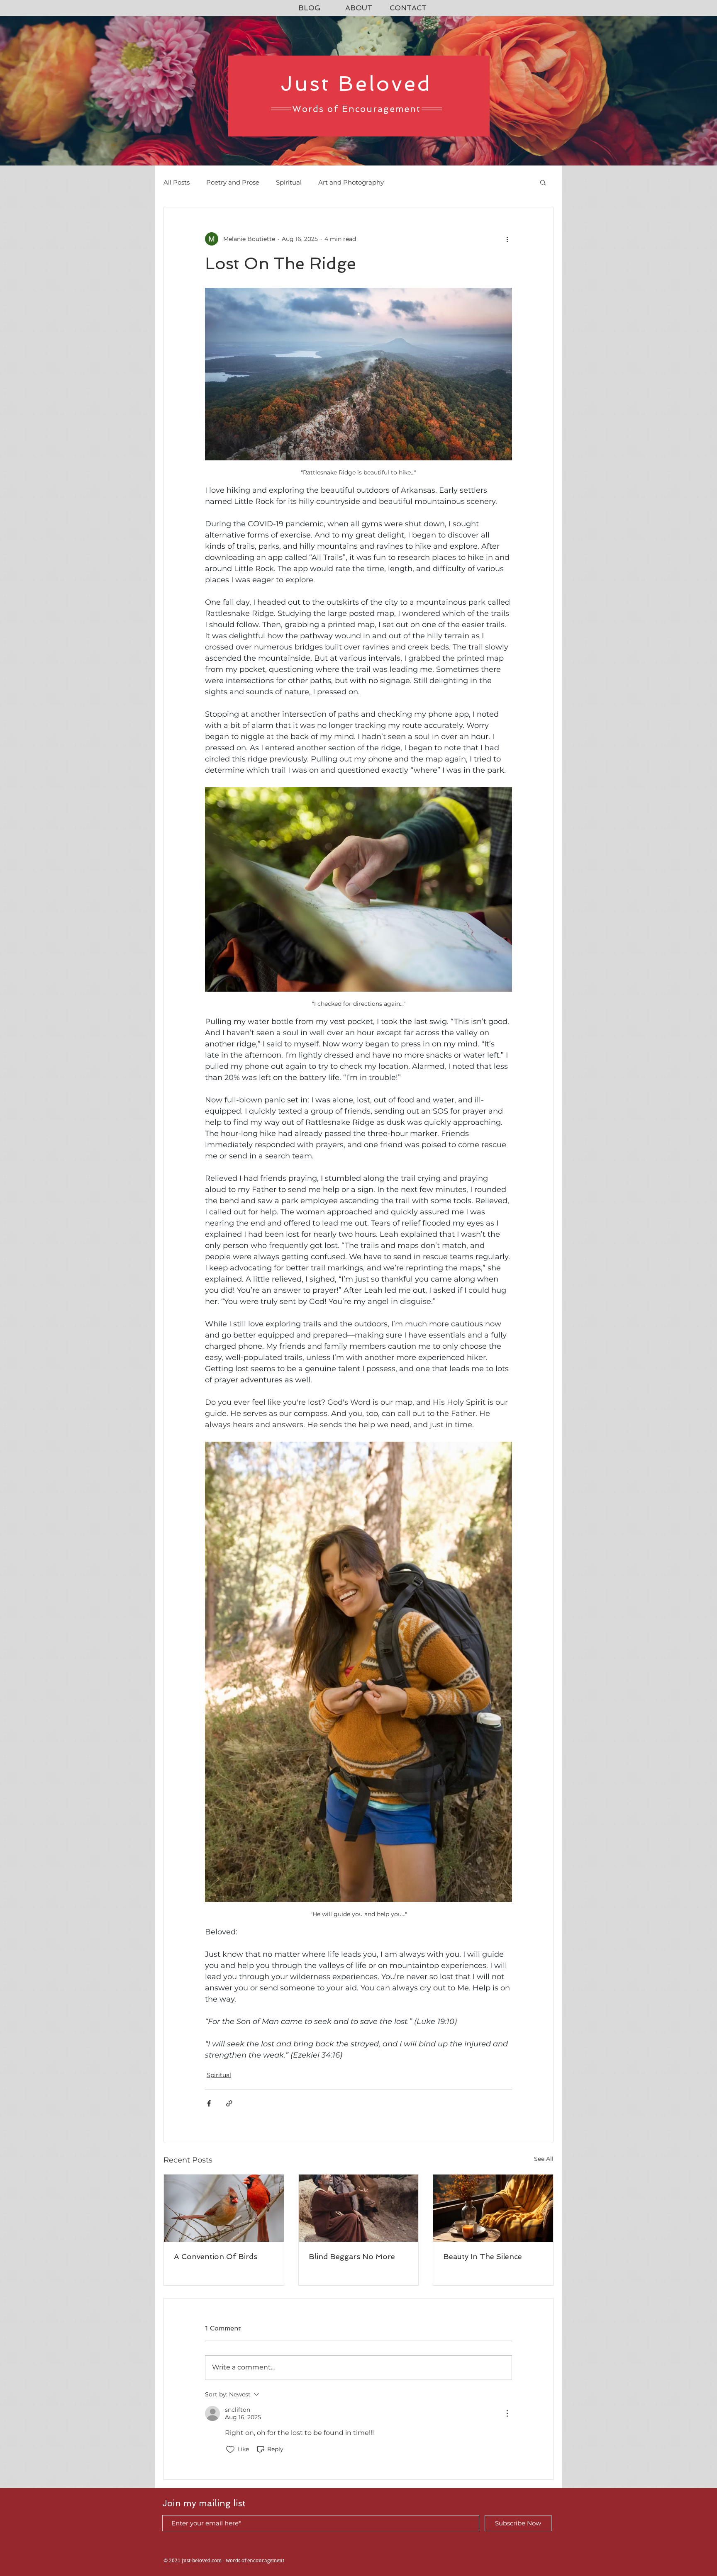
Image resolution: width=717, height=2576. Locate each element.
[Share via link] (229, 2103)
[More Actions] (507, 2413)
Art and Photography (351, 182)
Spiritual (289, 182)
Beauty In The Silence (483, 2256)
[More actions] (507, 239)
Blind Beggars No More (352, 2256)
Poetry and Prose (233, 182)
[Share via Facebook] (209, 2103)
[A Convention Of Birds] (224, 2208)
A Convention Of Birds (216, 2256)
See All (544, 2159)
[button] (543, 182)
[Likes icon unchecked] (230, 2450)
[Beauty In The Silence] (493, 2208)
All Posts (177, 182)
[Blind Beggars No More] (359, 2208)
